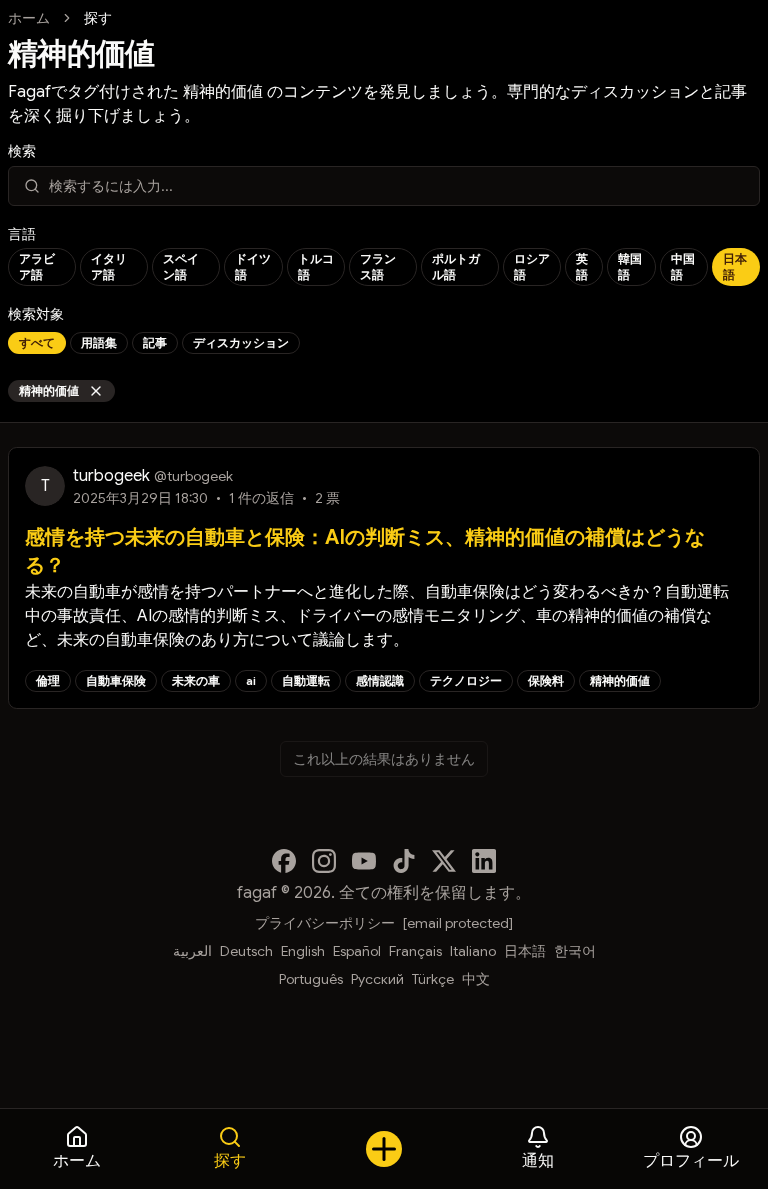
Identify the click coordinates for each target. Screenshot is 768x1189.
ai (251, 680)
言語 (22, 234)
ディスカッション (241, 342)
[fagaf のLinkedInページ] (484, 861)
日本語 (735, 266)
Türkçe (433, 979)
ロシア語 (532, 266)
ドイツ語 (253, 266)
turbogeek (111, 476)
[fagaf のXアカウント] (444, 861)
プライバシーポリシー (325, 923)
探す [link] (98, 18)
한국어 (575, 951)
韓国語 (630, 266)
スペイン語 (181, 266)
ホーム (29, 18)
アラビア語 (37, 266)
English (303, 951)
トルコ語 (316, 266)
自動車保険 (116, 680)
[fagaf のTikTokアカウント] (404, 861)
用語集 (99, 342)
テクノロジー (466, 680)
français (415, 951)
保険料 (546, 680)
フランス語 (378, 266)
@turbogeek (193, 476)
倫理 (48, 680)
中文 (476, 979)
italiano (473, 951)
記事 (155, 342)
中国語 (683, 266)
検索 (22, 151)
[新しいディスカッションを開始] (384, 1149)
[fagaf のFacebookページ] (284, 861)
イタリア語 (109, 266)
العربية (192, 951)
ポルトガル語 (456, 266)
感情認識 (380, 680)
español (357, 951)
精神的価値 (49, 390)
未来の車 (196, 680)
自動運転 (306, 680)
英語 (582, 266)
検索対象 (36, 314)
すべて (37, 342)
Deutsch (246, 951)
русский (377, 979)
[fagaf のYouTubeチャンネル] (364, 861)
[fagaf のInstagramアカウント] (324, 861)
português (311, 979)
